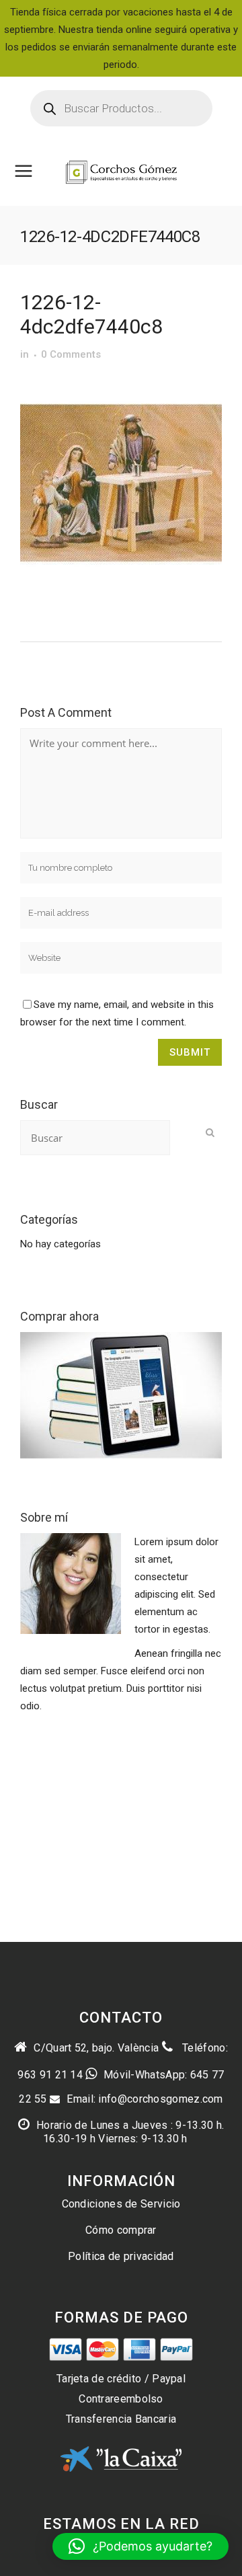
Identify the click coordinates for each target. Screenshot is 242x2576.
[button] (140, 2546)
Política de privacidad (121, 2256)
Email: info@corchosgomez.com (145, 2099)
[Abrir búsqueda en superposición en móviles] (121, 108)
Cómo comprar (121, 2230)
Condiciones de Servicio (121, 2204)
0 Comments (71, 354)
